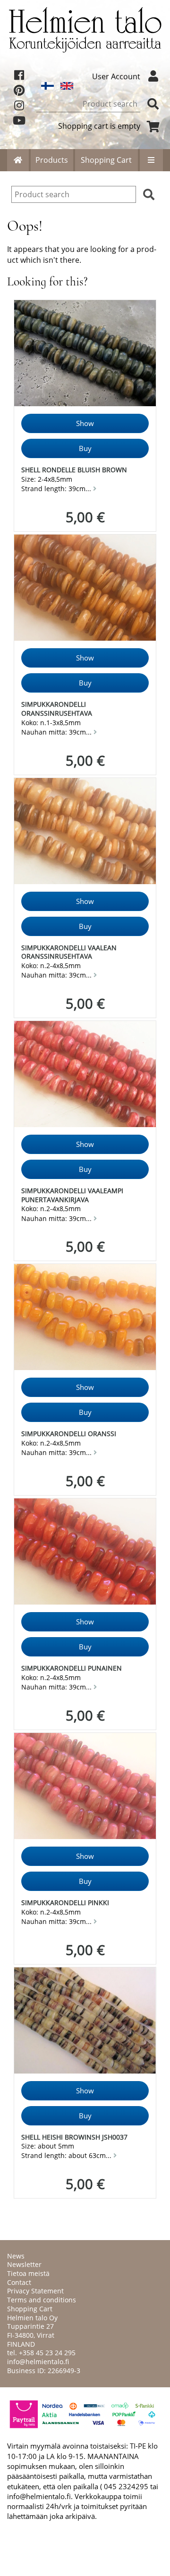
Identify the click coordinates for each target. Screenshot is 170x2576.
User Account (116, 76)
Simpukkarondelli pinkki (65, 1903)
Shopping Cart (106, 160)
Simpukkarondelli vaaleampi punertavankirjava (72, 1195)
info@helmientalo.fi (38, 2362)
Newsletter (24, 2264)
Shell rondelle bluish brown (74, 470)
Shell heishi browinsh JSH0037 (74, 2137)
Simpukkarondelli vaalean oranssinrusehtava (69, 952)
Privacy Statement (35, 2291)
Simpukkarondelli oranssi (69, 1434)
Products (52, 160)
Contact (19, 2282)
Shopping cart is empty (99, 126)
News (16, 2256)
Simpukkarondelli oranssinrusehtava (57, 709)
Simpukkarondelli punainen (72, 1668)
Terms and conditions (42, 2300)
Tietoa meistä (28, 2273)
